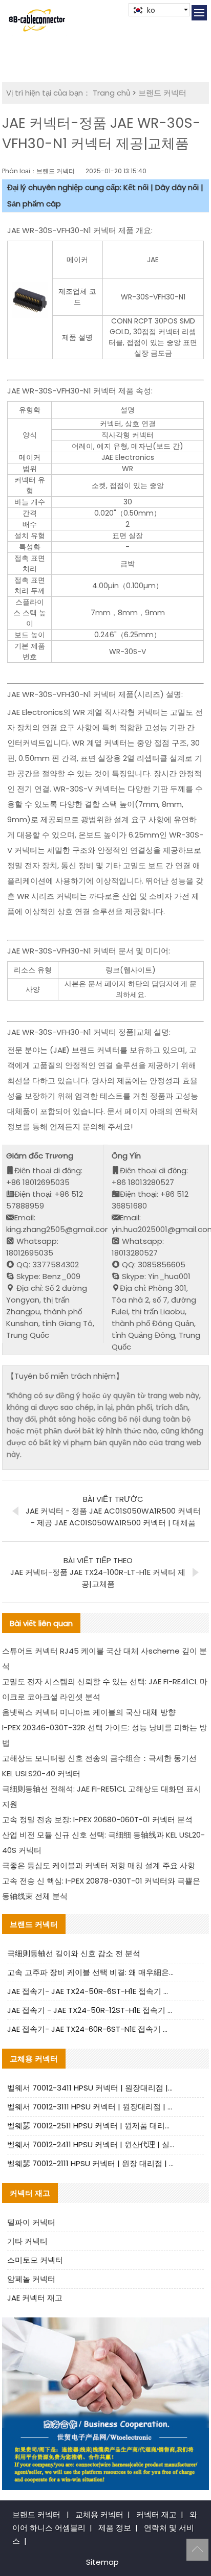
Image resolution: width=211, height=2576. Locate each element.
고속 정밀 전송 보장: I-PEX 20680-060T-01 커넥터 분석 (97, 1819)
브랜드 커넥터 (162, 93)
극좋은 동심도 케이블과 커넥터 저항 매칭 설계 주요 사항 (99, 1865)
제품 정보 (115, 2528)
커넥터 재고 (156, 2514)
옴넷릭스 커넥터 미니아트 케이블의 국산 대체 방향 (89, 1712)
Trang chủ (111, 93)
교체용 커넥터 (99, 2514)
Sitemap (102, 2562)
